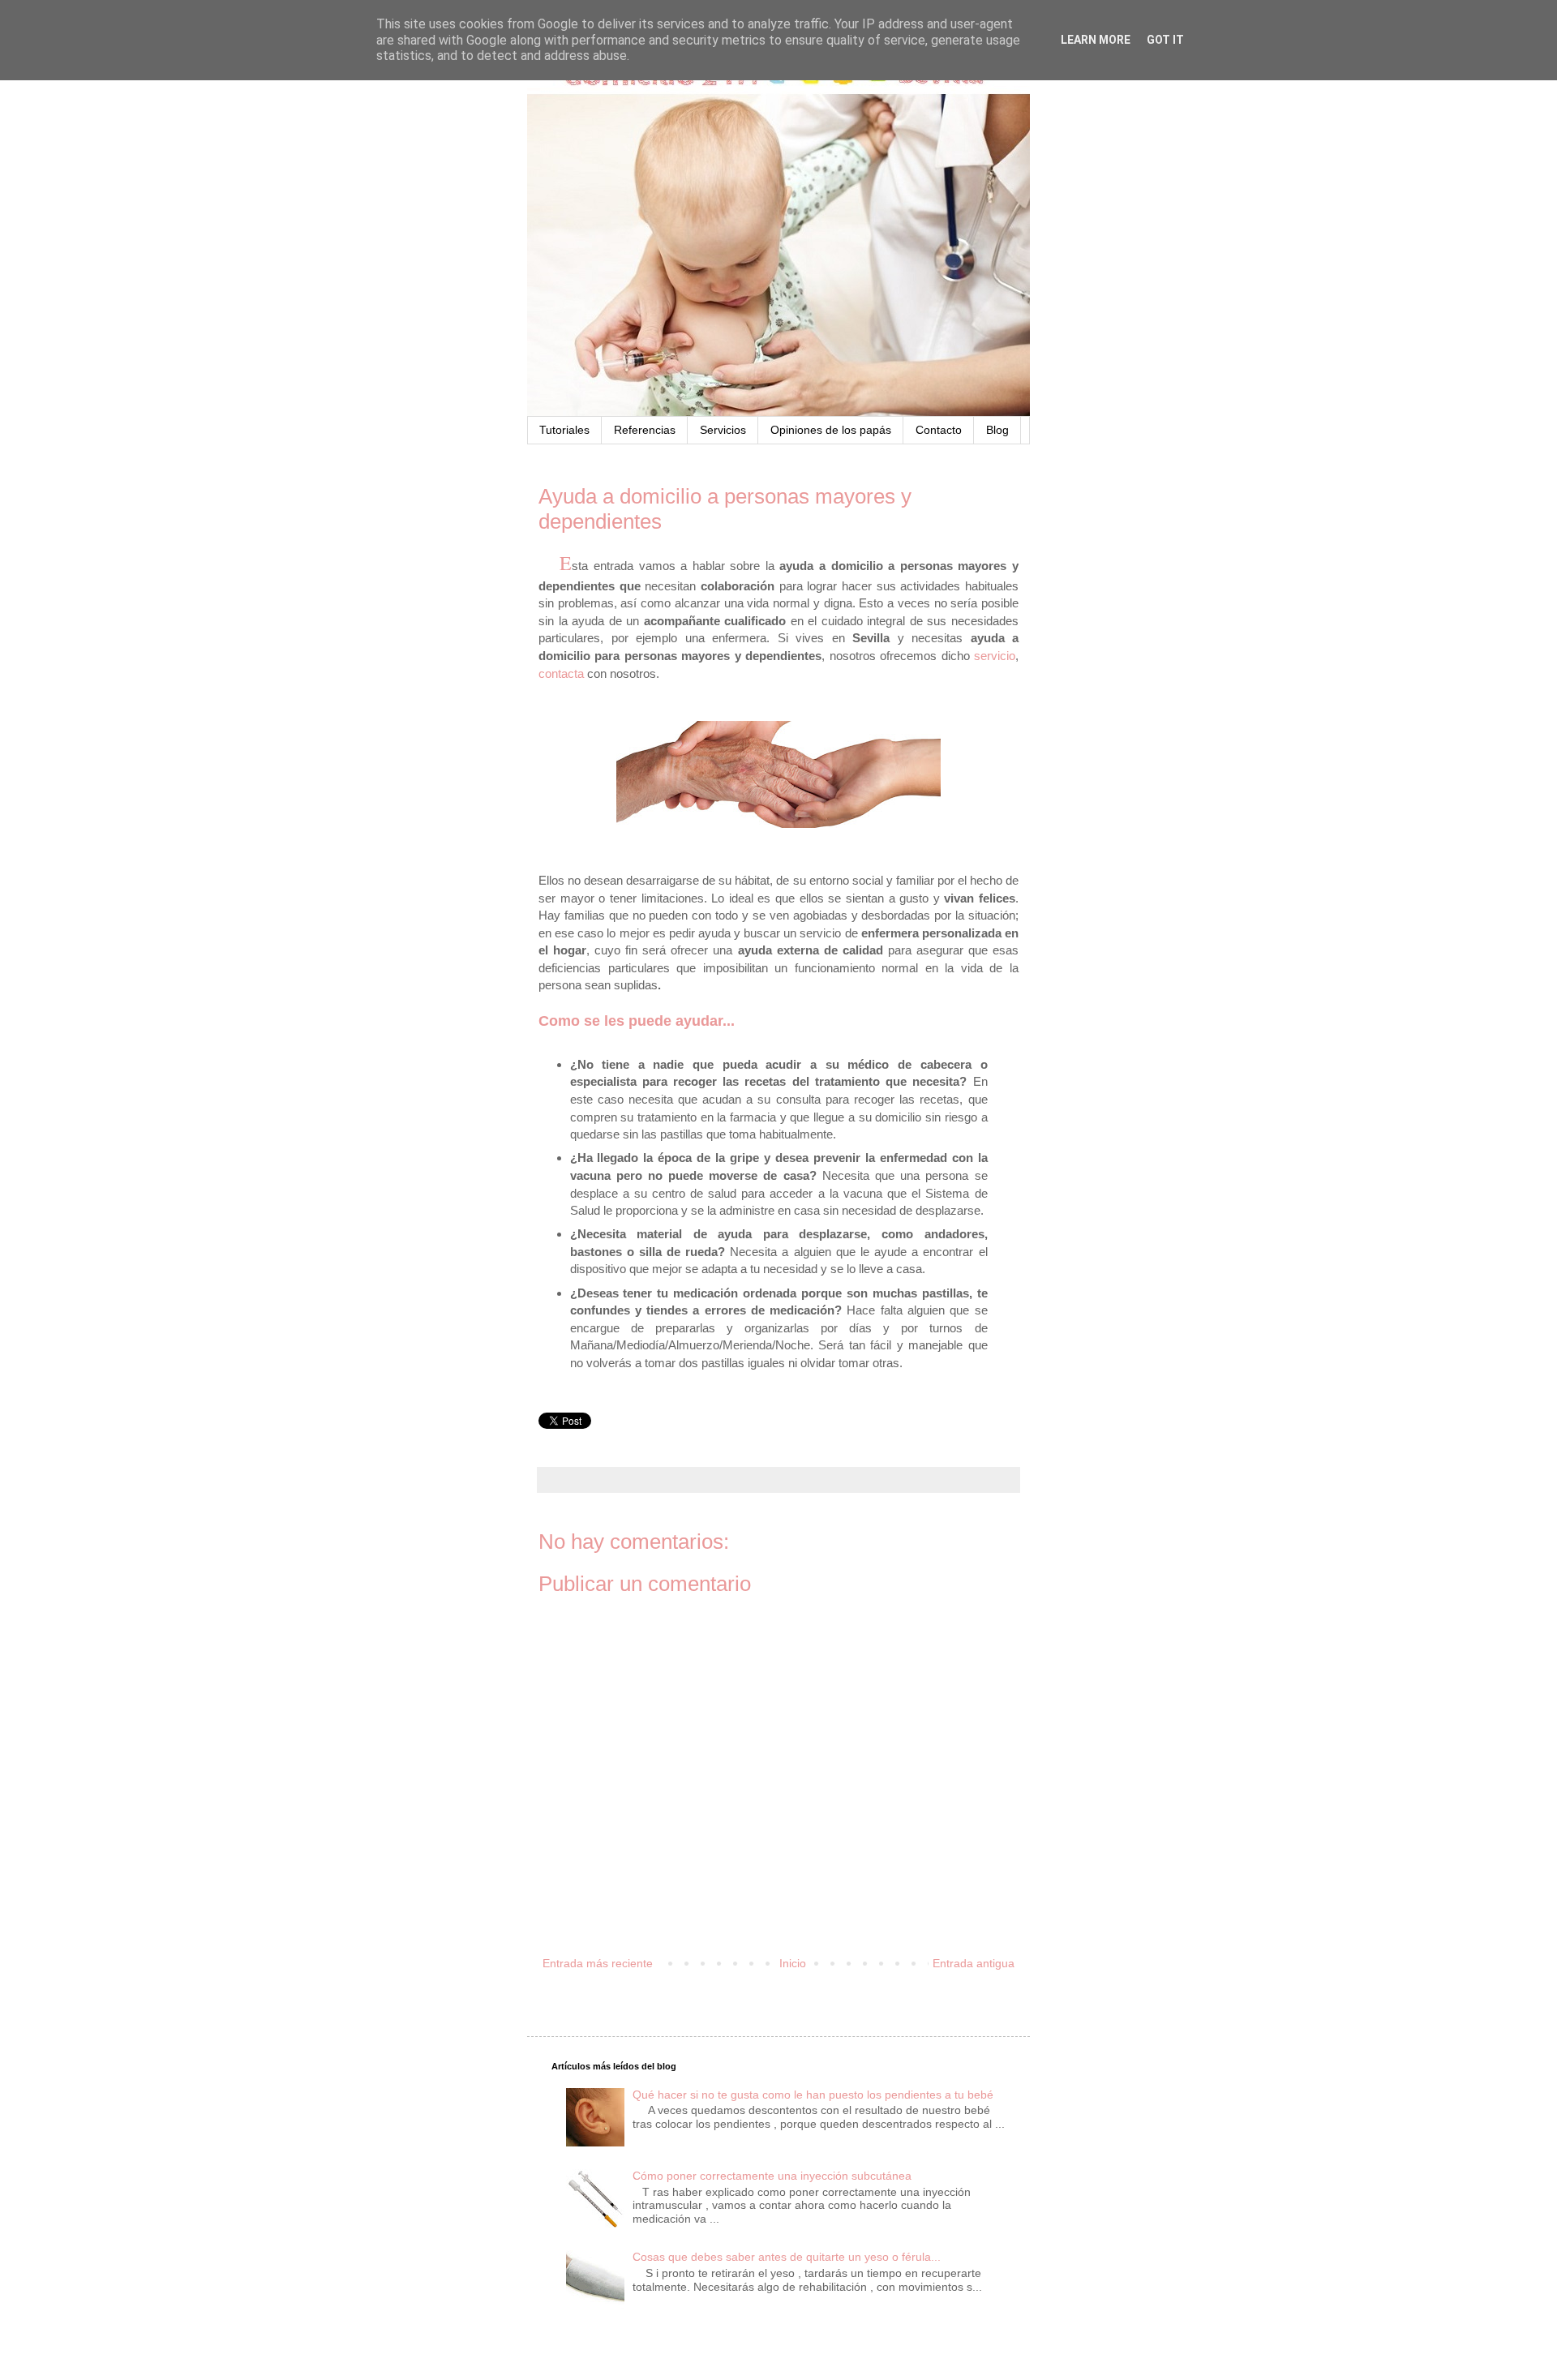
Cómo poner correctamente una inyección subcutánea (772, 2176)
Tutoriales (564, 430)
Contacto (939, 430)
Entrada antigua (974, 1963)
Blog (997, 430)
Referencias (645, 430)
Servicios (723, 430)
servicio (995, 656)
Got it (1165, 40)
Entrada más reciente (598, 1963)
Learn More (1096, 40)
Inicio (793, 1963)
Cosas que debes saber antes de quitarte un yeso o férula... (787, 2257)
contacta (561, 673)
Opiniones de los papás (831, 430)
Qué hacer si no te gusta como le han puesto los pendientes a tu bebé (813, 2095)
